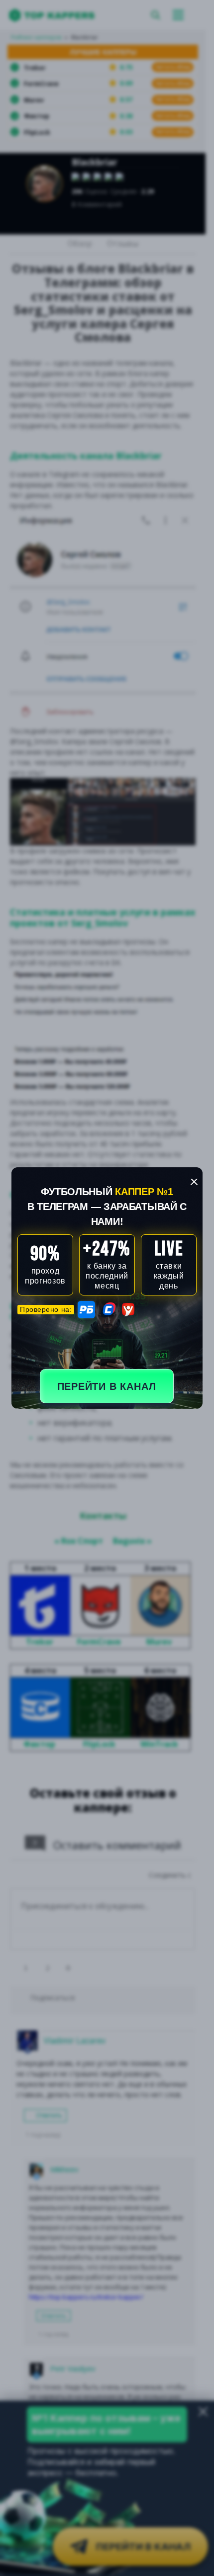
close (194, 1182)
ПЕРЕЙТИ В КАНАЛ (107, 1386)
